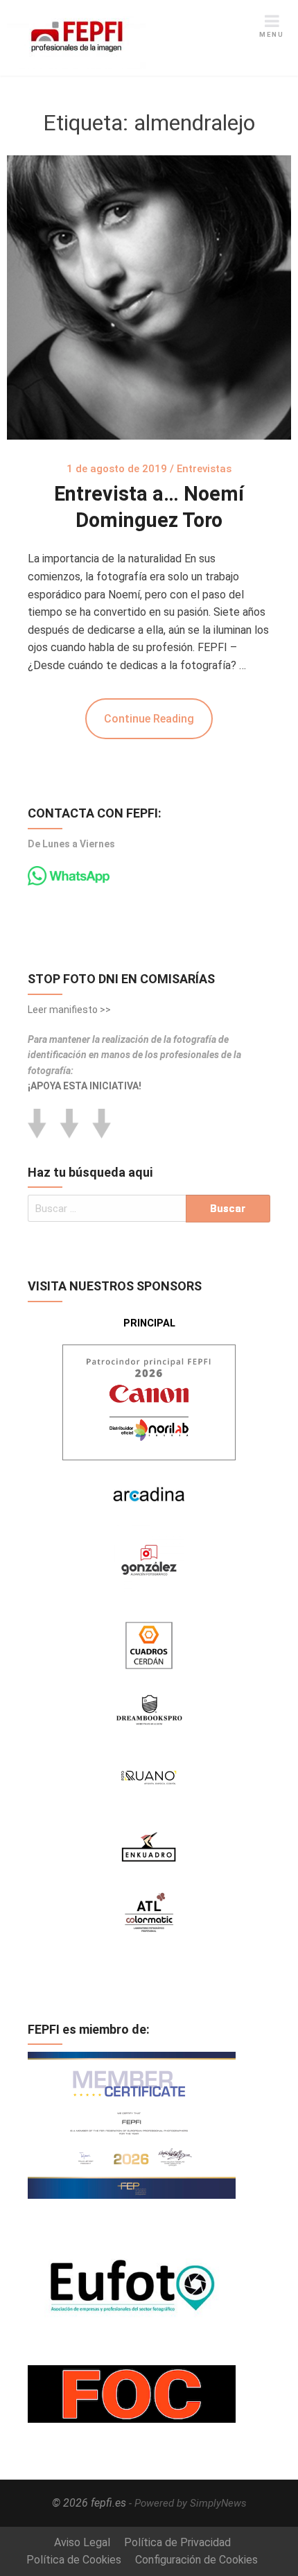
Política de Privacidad (177, 2542)
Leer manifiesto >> (69, 1010)
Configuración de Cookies (196, 2560)
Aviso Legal (82, 2542)
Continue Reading (149, 719)
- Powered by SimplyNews (188, 2503)
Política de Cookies (74, 2560)
